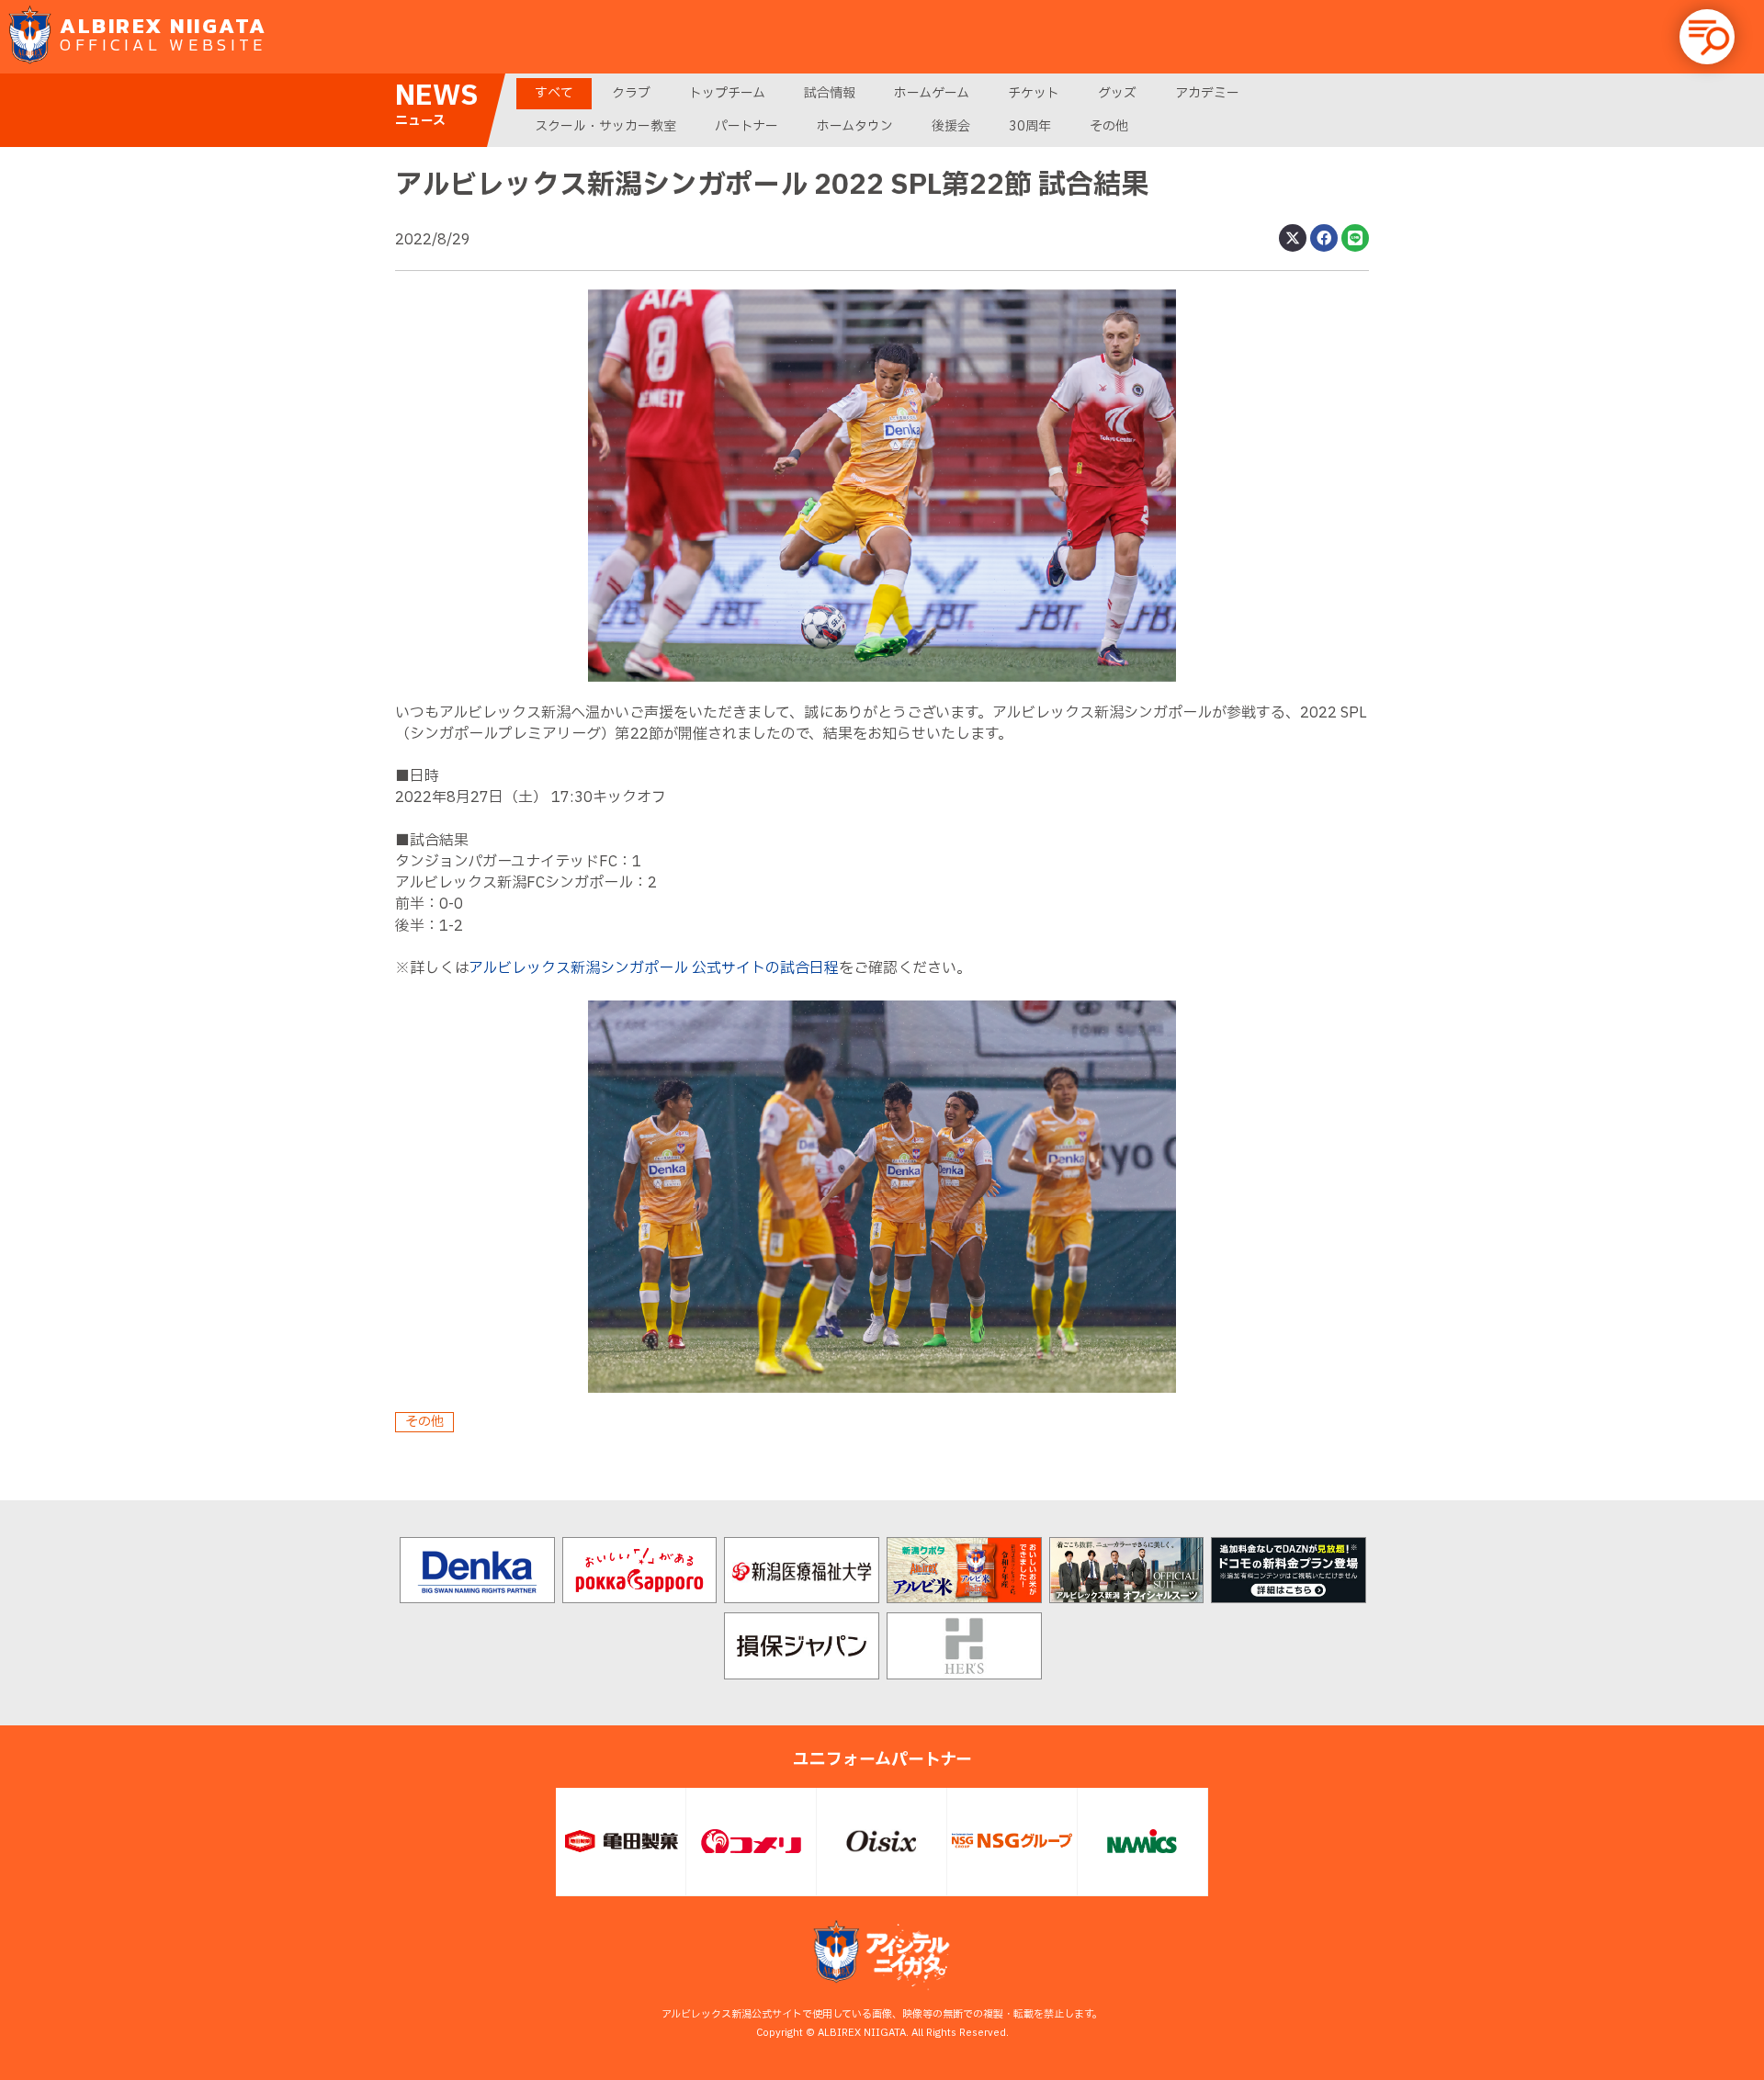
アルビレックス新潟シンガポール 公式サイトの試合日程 (654, 968)
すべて (554, 93)
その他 (1109, 126)
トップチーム (727, 93)
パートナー (746, 126)
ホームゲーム (932, 93)
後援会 (951, 126)
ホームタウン (855, 126)
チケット (1034, 93)
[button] (1707, 37)
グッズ (1117, 93)
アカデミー (1207, 93)
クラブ (631, 93)
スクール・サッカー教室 (605, 126)
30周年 (1030, 126)
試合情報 (830, 93)
